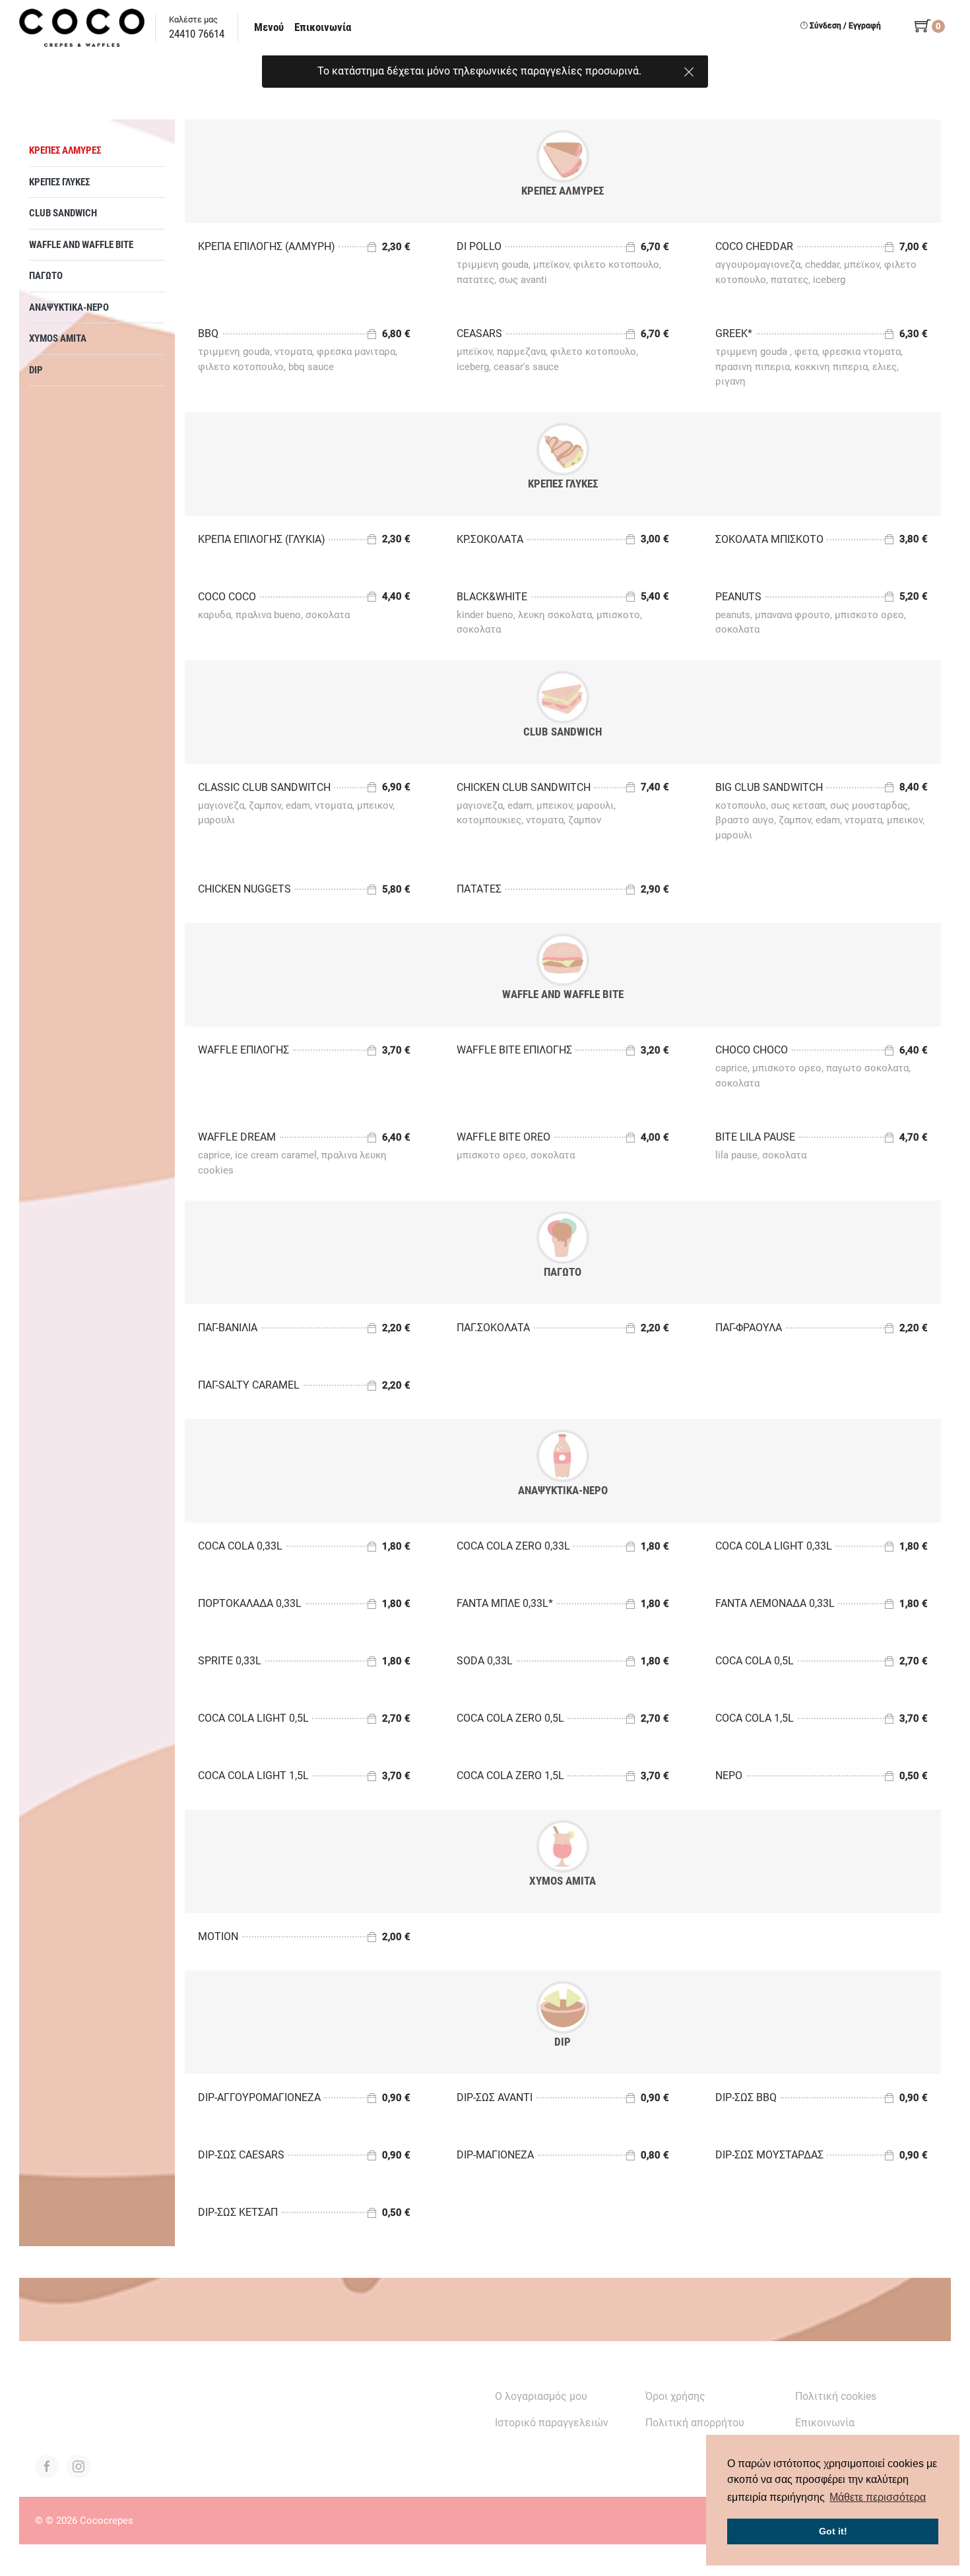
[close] (689, 69)
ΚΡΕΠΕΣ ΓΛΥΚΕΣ (59, 182)
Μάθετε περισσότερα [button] (878, 2497)
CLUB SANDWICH (63, 213)
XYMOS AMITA (58, 338)
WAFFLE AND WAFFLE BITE (81, 245)
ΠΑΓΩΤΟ (46, 276)
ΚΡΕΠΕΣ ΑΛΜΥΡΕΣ (65, 150)
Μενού (269, 27)
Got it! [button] (833, 2531)
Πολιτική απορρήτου (695, 2423)
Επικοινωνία (323, 27)
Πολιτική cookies (836, 2396)
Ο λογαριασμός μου (541, 2396)
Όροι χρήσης (675, 2396)
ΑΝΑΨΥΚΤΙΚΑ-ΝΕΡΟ (69, 307)
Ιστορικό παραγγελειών (552, 2423)
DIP (36, 370)
